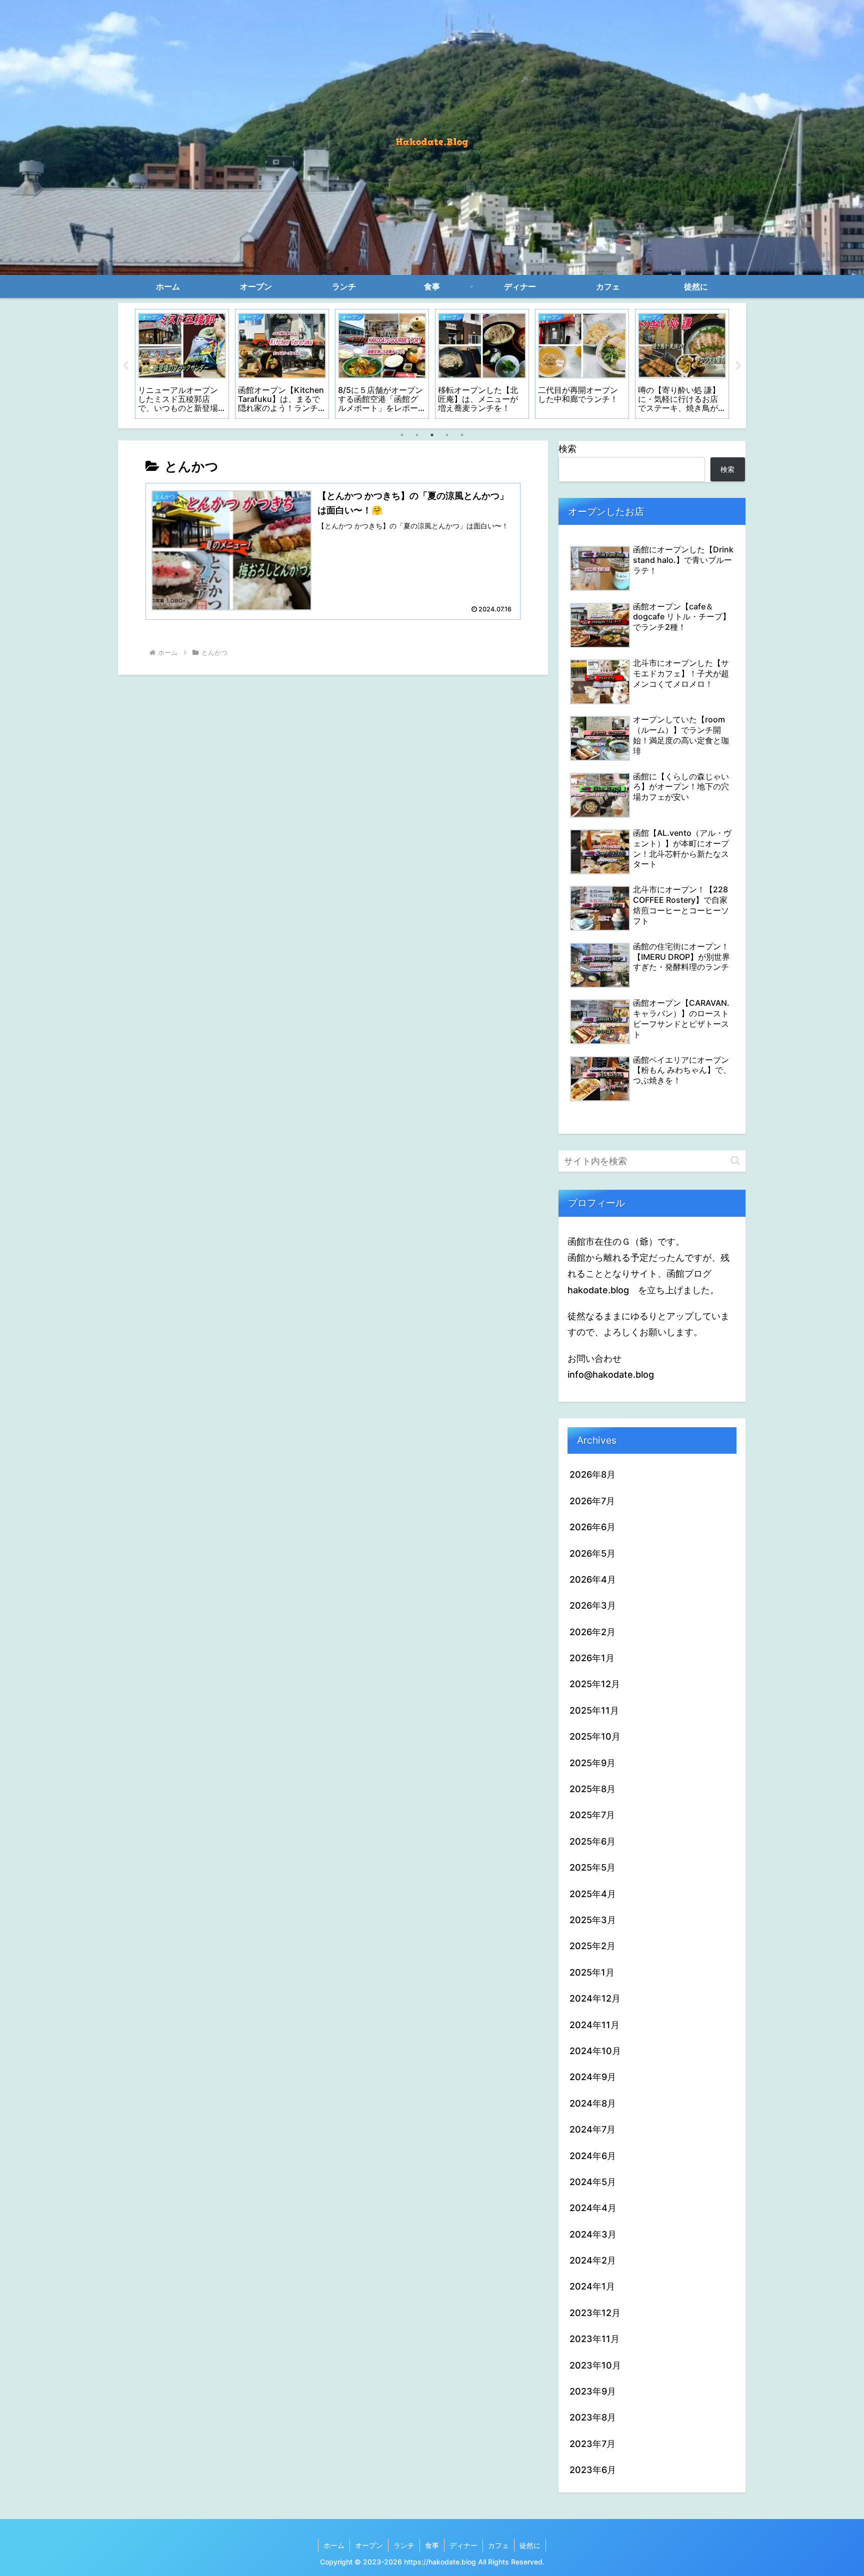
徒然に (530, 2545)
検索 (567, 449)
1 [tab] (402, 435)
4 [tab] (447, 435)
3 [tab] (432, 435)
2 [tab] (417, 435)
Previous (125, 366)
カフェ (498, 2545)
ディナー (463, 2545)
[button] (735, 1161)
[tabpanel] (182, 364)
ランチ (404, 2545)
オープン (369, 2545)
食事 (432, 2545)
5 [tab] (462, 435)
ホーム (334, 2545)
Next (738, 366)
